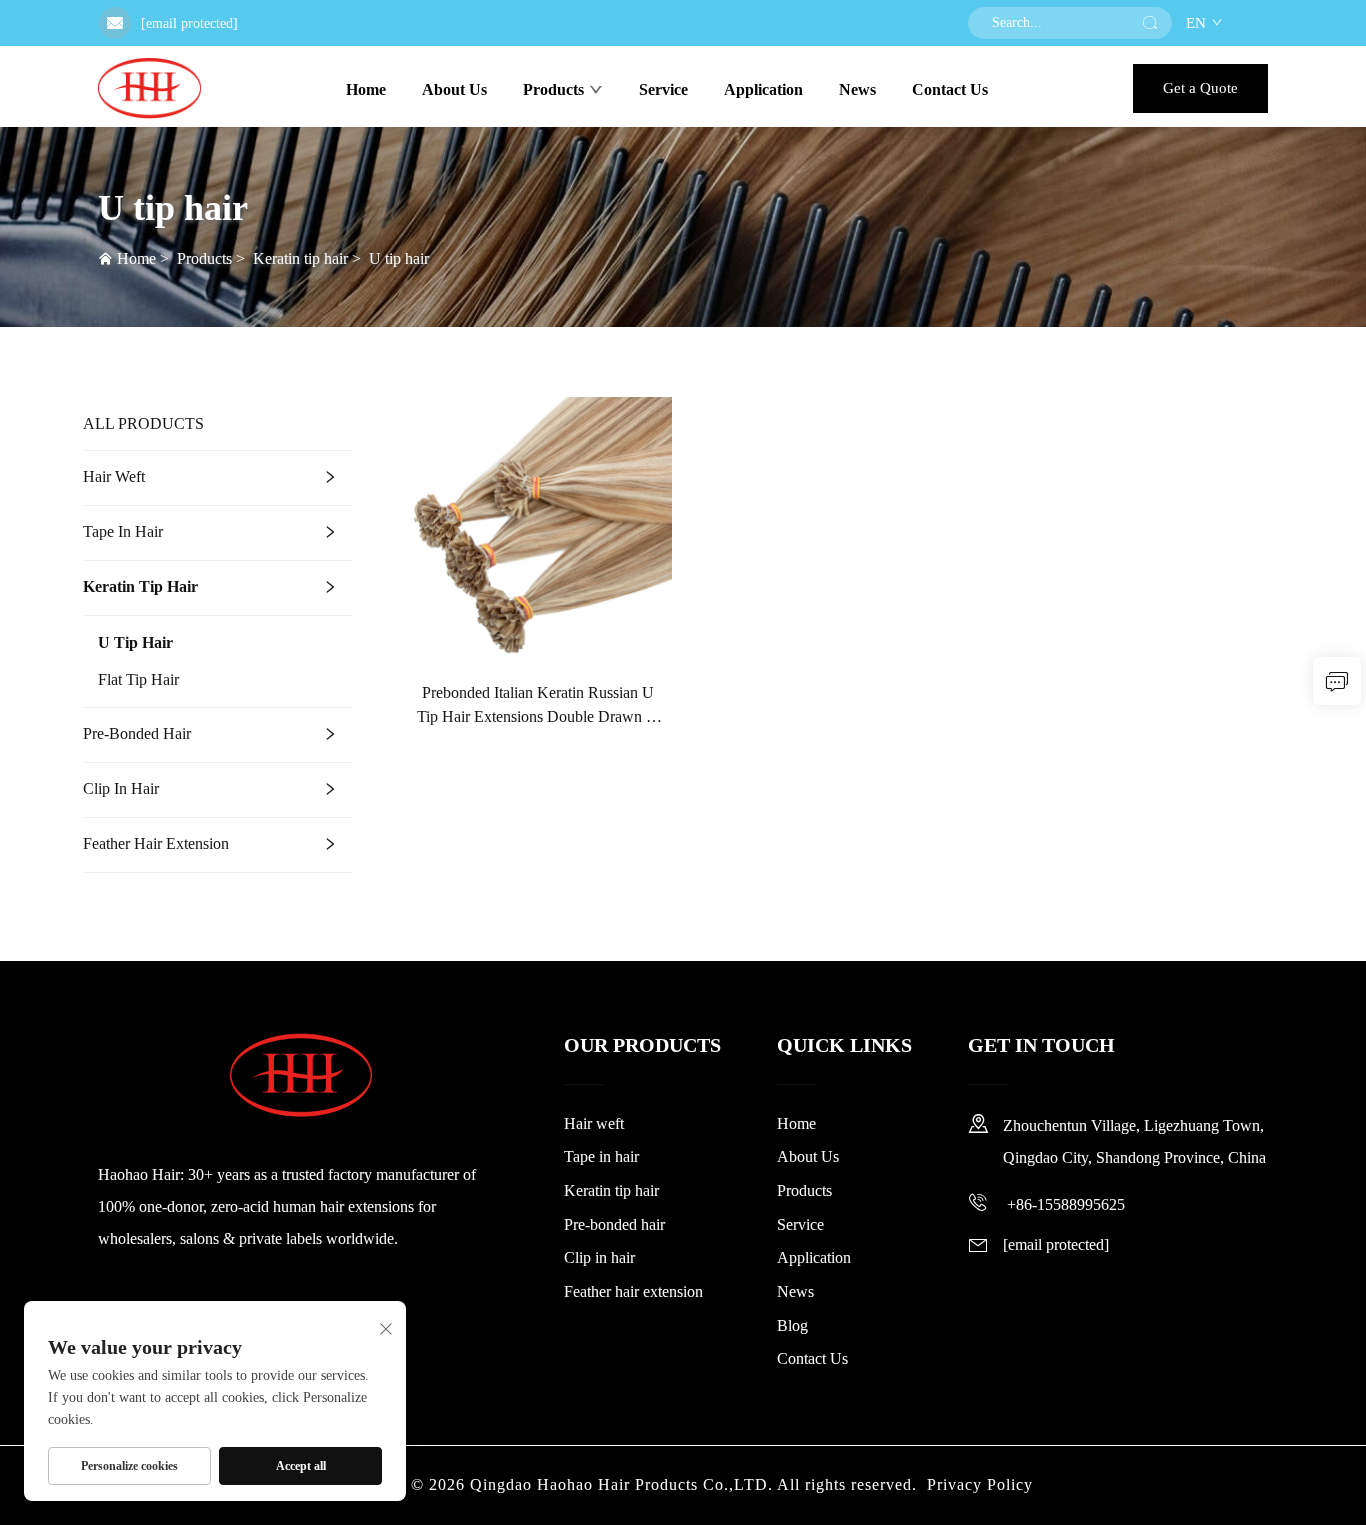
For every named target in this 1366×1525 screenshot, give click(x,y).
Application (763, 89)
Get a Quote (1200, 88)
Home (366, 89)
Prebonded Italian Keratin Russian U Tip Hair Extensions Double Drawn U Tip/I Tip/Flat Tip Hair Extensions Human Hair (537, 707)
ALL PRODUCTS (143, 423)
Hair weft (114, 476)
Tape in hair (123, 531)
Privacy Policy (980, 1484)
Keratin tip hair (300, 258)
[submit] (1150, 23)
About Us (454, 89)
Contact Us (950, 89)
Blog (792, 1325)
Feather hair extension (156, 843)
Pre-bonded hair (137, 733)
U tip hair (399, 258)
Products (553, 89)
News (857, 89)
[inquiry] (1337, 681)
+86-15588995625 (1064, 1204)
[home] (149, 88)
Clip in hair (121, 788)
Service (663, 89)
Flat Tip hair (138, 679)
